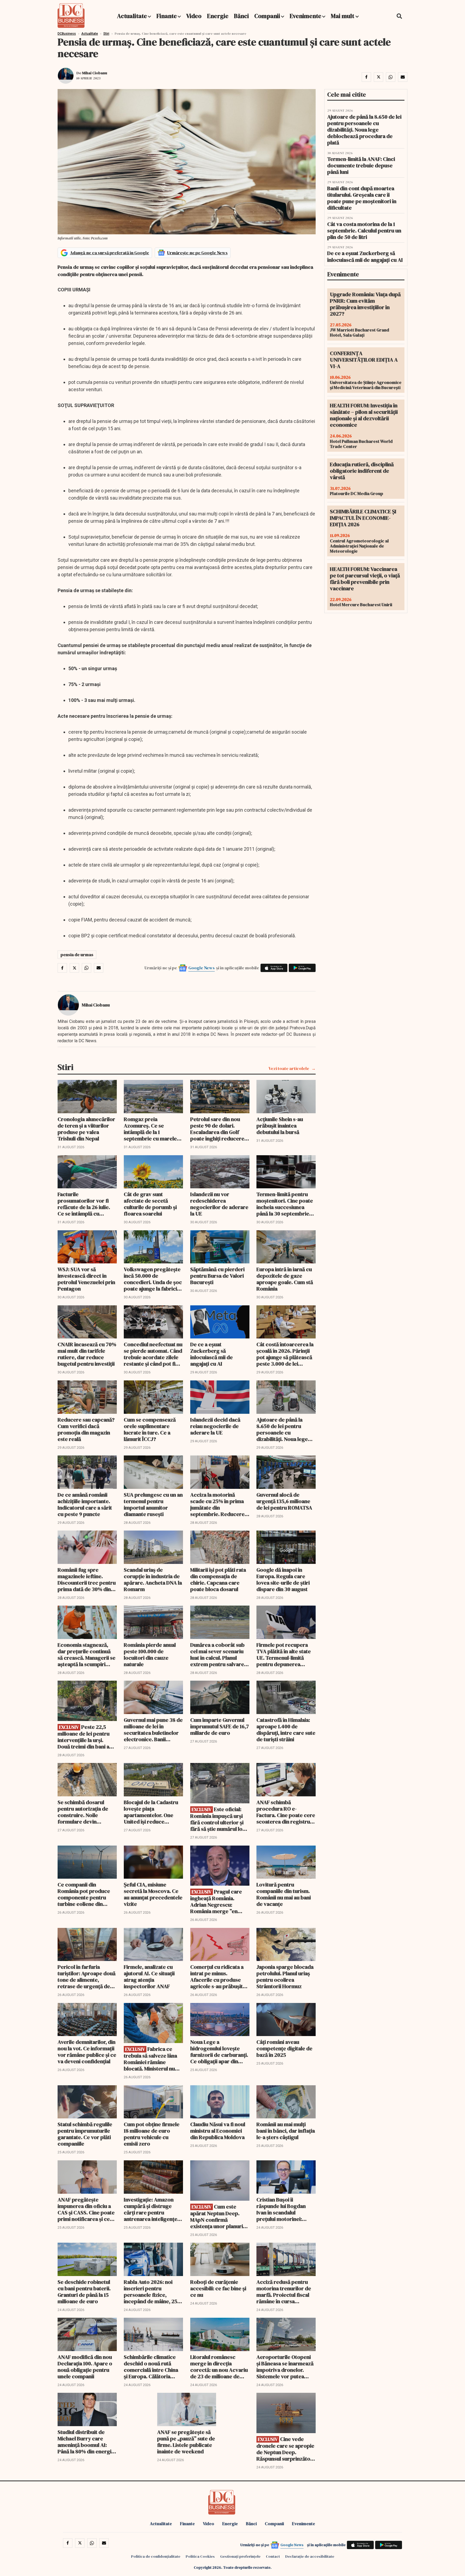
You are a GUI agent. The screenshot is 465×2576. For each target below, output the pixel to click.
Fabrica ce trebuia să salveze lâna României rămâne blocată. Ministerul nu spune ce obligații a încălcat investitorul (150, 2059)
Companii (267, 16)
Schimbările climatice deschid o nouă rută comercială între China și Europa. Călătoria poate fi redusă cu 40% (151, 2367)
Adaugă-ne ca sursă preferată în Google (110, 253)
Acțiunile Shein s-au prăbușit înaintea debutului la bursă (280, 1126)
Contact (273, 2556)
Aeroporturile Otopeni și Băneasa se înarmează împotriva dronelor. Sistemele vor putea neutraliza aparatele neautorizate (285, 2367)
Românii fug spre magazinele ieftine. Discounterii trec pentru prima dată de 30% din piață (87, 1579)
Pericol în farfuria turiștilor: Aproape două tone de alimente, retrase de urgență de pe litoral (87, 1977)
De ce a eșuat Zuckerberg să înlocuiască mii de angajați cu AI (212, 1354)
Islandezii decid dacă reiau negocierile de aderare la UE (215, 1426)
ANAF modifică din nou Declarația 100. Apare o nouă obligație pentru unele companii (85, 2367)
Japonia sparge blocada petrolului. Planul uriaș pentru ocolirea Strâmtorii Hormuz (285, 1977)
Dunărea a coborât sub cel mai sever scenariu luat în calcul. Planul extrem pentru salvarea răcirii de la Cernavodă (219, 1655)
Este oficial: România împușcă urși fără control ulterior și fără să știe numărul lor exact (218, 1819)
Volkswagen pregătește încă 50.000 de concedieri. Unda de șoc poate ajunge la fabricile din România (153, 1279)
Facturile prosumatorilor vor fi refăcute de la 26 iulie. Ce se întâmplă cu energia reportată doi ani (84, 1204)
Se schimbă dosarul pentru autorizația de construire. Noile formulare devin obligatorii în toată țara (85, 1812)
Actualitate (132, 16)
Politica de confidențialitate (156, 2556)
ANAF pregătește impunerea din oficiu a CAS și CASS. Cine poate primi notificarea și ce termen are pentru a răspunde (86, 2209)
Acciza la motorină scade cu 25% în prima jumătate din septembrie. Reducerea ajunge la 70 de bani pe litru (219, 1504)
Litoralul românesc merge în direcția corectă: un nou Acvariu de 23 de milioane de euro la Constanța (219, 2367)
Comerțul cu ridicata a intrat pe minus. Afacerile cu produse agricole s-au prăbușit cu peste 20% (217, 1977)
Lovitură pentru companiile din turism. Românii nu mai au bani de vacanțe (284, 1894)
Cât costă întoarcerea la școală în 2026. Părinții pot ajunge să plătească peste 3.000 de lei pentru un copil (285, 1354)
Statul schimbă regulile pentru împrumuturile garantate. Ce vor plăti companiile (85, 2134)
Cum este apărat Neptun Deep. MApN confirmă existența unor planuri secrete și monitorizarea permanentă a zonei (220, 2216)
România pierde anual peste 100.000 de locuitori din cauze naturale (150, 1655)
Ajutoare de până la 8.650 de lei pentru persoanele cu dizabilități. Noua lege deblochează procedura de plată (286, 1429)
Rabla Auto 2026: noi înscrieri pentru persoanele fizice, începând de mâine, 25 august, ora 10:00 (151, 2292)
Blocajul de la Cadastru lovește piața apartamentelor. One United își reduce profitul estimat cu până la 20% (152, 1812)
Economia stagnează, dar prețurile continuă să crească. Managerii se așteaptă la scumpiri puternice (87, 1655)
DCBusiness (67, 34)
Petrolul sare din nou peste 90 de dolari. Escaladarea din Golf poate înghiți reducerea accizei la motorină (219, 1129)
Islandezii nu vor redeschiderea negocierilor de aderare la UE (219, 1204)
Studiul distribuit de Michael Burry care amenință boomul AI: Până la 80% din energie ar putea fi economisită (86, 2442)
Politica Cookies (200, 2556)
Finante (167, 16)
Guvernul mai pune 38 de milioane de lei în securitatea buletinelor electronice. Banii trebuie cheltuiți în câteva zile (153, 1730)
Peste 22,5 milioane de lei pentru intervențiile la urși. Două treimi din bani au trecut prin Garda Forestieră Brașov (85, 1737)
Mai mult (343, 16)
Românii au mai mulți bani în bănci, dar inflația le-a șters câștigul (286, 2131)
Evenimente (305, 16)
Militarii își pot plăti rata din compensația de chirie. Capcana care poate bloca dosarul (218, 1579)
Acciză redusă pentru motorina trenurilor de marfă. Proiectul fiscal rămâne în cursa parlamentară (284, 2292)
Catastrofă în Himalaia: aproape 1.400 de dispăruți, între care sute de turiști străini (286, 1730)
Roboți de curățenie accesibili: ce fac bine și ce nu (218, 2288)
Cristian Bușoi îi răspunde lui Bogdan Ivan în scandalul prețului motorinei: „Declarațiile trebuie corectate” (281, 2209)
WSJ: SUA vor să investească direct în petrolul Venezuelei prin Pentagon (86, 1279)
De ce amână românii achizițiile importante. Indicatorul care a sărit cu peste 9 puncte (85, 1504)
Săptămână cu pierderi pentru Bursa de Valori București (217, 1276)
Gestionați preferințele (240, 2556)
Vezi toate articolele (289, 1068)
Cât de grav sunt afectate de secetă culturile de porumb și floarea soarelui (150, 1204)
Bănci (241, 16)
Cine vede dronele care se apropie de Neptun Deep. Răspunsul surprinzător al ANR (285, 2449)
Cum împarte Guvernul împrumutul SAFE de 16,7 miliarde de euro (220, 1726)
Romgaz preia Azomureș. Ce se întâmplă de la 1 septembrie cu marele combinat (150, 1129)
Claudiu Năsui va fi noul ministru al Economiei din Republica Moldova (218, 2131)
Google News (202, 968)
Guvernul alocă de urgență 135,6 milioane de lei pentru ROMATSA (284, 1501)
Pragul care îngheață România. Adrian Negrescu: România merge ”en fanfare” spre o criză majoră (216, 1901)
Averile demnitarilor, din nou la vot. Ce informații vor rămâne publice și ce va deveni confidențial (87, 2052)
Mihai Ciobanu (95, 73)
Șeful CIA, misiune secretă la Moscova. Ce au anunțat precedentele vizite (153, 1894)
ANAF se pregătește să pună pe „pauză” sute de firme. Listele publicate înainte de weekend (186, 2442)
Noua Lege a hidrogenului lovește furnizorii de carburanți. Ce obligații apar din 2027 (219, 2052)
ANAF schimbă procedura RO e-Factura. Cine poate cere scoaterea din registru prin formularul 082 (286, 1812)
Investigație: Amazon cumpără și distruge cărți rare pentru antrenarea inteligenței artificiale (151, 2209)
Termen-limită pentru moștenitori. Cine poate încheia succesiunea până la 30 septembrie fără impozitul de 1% (285, 1204)
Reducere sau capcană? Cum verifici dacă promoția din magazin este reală (86, 1429)
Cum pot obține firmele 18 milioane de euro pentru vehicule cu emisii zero (152, 2134)
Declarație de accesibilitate (310, 2556)
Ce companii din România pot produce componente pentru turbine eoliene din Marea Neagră (84, 1894)
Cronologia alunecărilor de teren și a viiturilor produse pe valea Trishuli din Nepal (86, 1129)
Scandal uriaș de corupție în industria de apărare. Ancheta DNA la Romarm (153, 1579)
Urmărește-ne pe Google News (197, 253)
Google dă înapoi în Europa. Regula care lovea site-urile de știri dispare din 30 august (283, 1579)
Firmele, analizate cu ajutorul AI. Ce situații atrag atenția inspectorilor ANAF (149, 1977)
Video (194, 16)
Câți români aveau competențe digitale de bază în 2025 (284, 2048)
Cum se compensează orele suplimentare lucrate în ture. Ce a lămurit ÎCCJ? (150, 1429)
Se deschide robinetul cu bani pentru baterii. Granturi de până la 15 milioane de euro (84, 2292)
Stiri (106, 34)
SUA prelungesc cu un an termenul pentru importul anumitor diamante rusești (153, 1504)
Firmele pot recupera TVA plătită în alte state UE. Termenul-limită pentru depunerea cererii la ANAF (284, 1655)
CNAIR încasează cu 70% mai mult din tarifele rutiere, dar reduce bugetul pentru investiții (87, 1354)
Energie (218, 16)
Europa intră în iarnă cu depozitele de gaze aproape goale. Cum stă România (285, 1279)
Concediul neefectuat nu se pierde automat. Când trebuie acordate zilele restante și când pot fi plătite (153, 1354)
